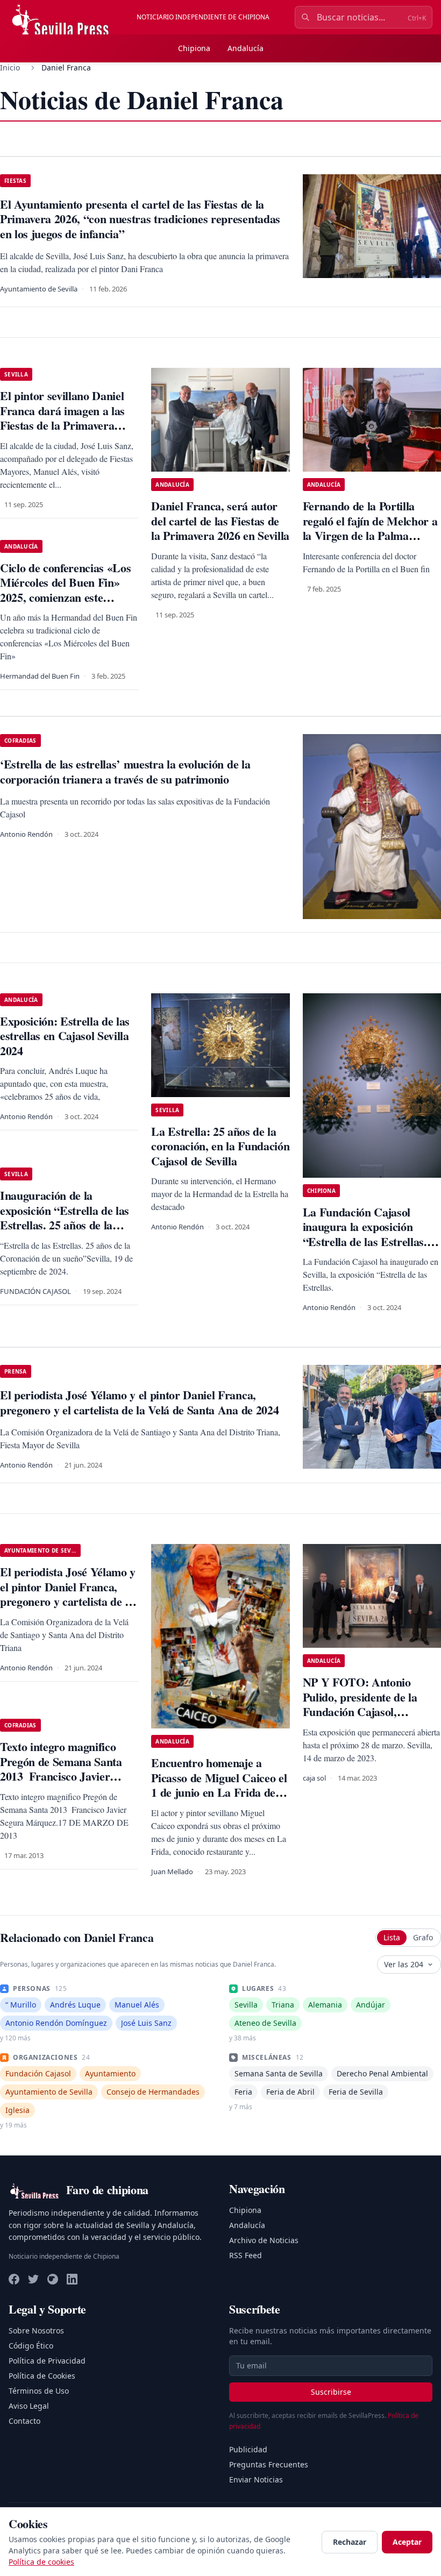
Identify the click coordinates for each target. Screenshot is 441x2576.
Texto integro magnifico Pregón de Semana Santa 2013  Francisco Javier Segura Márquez (61, 1769)
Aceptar (407, 2542)
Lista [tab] (392, 1937)
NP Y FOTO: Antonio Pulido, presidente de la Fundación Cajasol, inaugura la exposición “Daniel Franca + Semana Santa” (366, 1719)
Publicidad (248, 2449)
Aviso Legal (29, 2406)
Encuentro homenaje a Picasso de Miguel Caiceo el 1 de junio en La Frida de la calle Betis (219, 1785)
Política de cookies (41, 2562)
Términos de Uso (39, 2391)
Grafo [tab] (423, 1937)
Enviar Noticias (256, 2479)
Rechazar (350, 2542)
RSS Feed (246, 2255)
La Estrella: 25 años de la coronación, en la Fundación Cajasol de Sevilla (220, 1146)
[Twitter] (33, 2279)
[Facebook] (14, 2279)
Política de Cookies (42, 2376)
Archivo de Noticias (264, 2240)
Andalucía (246, 48)
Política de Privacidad (47, 2361)
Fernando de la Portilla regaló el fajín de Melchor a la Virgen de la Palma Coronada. (370, 528)
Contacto (24, 2421)
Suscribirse (331, 2392)
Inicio (10, 67)
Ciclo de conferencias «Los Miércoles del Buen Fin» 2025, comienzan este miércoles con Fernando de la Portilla (66, 597)
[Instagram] (53, 2279)
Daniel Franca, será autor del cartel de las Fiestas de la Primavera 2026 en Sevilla (220, 521)
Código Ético (31, 2346)
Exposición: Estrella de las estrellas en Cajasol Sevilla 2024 (65, 1036)
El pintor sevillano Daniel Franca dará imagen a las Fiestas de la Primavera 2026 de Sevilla (62, 418)
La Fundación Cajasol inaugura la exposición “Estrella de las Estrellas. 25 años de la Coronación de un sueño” (372, 1241)
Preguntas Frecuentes (269, 2464)
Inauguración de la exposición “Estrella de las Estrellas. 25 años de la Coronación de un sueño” (65, 1218)
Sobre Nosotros (36, 2331)
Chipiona (194, 48)
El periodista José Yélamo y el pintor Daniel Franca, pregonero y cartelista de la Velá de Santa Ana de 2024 (68, 1594)
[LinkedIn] (72, 2279)
